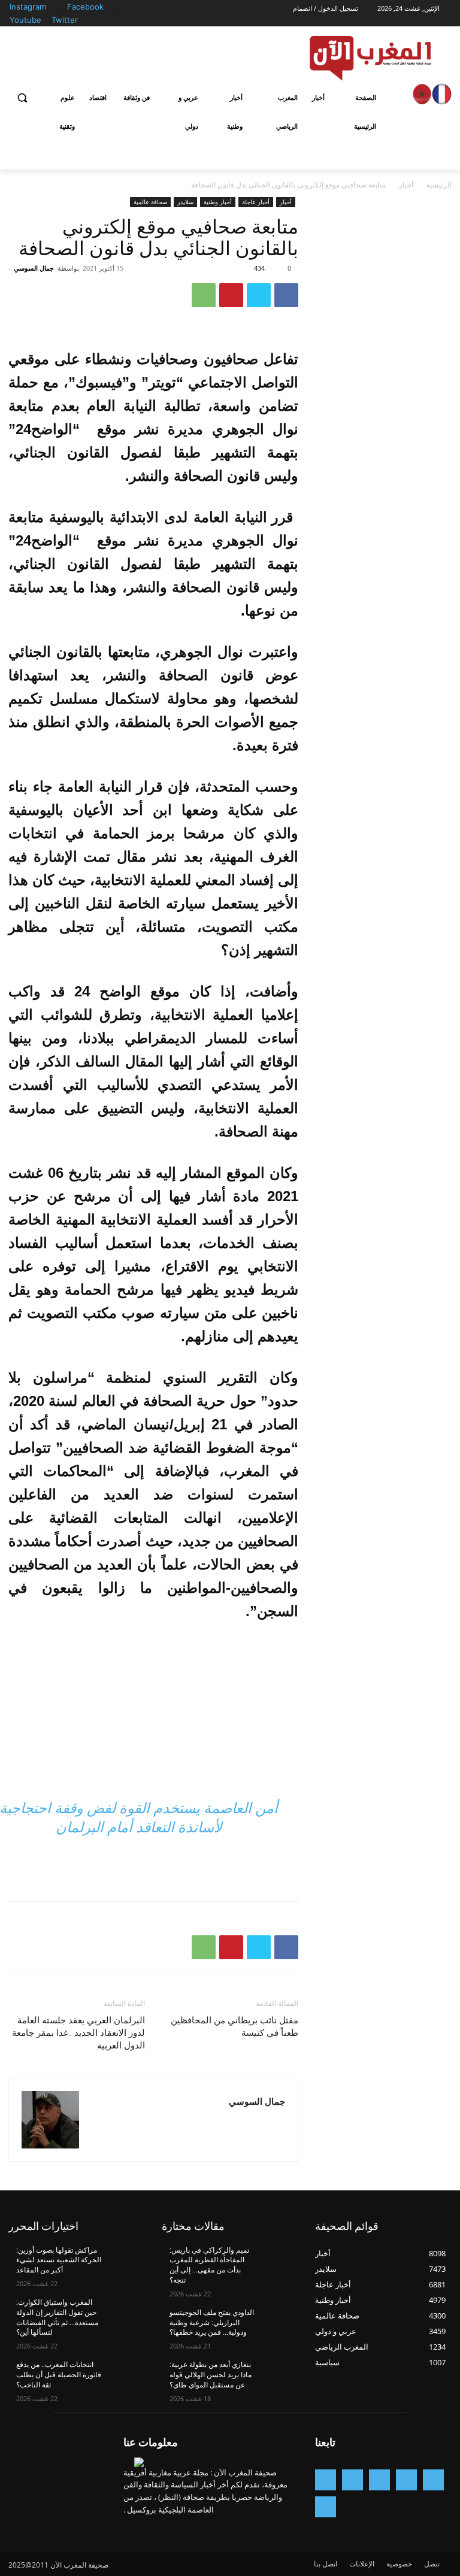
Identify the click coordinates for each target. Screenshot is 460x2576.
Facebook (85, 7)
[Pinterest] (231, 295)
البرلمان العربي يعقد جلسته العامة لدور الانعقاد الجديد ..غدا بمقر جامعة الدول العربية (78, 2033)
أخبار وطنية (218, 202)
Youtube (25, 20)
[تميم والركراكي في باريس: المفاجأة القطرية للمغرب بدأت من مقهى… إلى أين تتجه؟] (278, 2260)
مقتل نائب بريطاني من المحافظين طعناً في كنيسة (234, 2027)
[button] (22, 98)
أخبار (406, 185)
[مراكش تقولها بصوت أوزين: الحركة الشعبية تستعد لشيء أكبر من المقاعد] (125, 2260)
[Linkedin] (352, 2480)
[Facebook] (118, 7)
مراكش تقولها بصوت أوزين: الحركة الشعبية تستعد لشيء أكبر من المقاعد (59, 2260)
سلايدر (185, 202)
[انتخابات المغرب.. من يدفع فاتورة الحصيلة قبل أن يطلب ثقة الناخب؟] (125, 2374)
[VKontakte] (326, 2507)
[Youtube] (45, 21)
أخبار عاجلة (256, 202)
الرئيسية (439, 185)
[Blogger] (433, 2480)
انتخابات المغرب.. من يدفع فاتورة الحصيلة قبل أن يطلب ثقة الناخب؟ (59, 2375)
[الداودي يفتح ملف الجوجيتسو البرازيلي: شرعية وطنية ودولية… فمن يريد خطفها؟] (278, 2322)
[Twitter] (92, 21)
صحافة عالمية (150, 202)
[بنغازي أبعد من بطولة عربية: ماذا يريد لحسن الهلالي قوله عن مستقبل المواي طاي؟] (278, 2374)
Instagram (28, 7)
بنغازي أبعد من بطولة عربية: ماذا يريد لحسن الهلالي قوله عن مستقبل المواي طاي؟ (211, 2375)
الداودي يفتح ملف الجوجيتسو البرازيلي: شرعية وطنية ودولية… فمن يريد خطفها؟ (212, 2323)
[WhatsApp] (204, 295)
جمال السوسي (34, 268)
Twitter (65, 20)
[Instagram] (60, 7)
